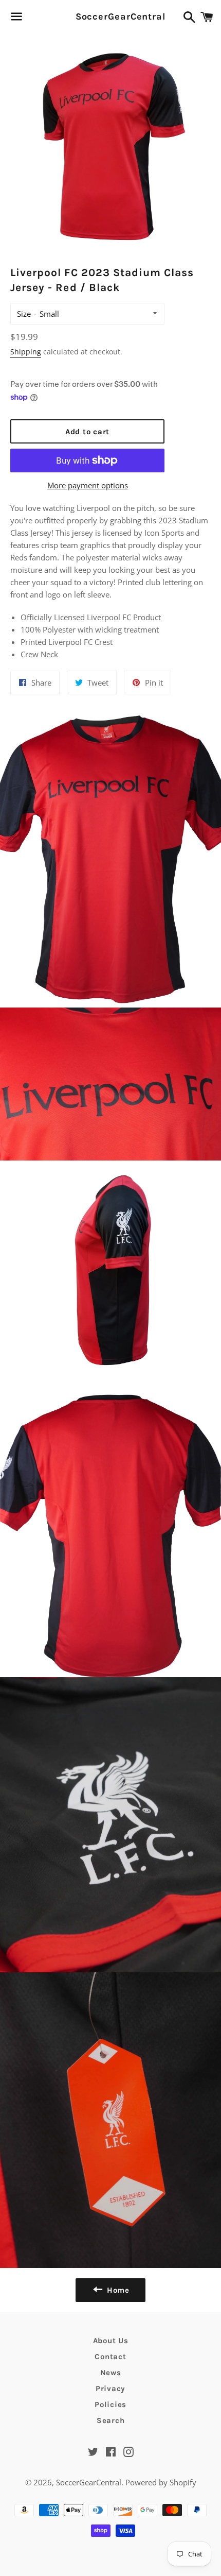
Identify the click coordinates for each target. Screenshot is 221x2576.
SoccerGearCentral (111, 16)
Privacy (110, 2389)
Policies (110, 2404)
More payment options (88, 485)
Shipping (26, 352)
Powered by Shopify (161, 2482)
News (111, 2373)
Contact (110, 2357)
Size (24, 314)
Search (111, 2420)
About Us (111, 2341)
